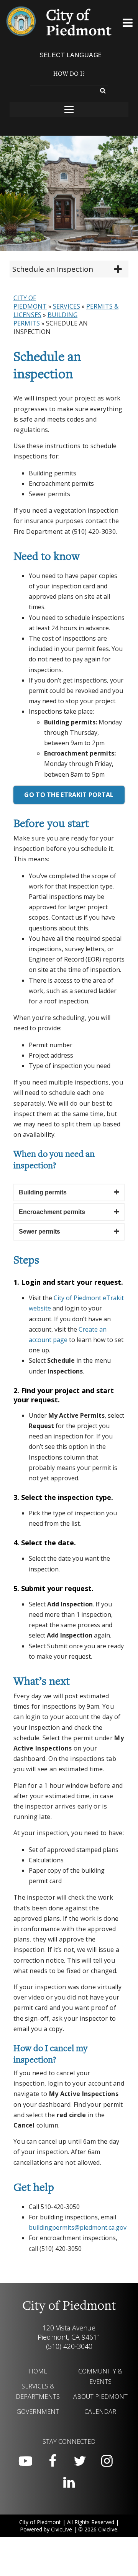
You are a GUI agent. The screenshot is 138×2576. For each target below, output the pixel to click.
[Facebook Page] (53, 2461)
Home (38, 2371)
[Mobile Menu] (128, 24)
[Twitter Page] (80, 2461)
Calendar (100, 2412)
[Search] (103, 91)
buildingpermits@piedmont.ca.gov (78, 2227)
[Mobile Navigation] (69, 110)
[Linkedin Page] (69, 2483)
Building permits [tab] (43, 1192)
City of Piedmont (30, 302)
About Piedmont (100, 2397)
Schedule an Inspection (53, 269)
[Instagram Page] (107, 2461)
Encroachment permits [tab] (52, 1212)
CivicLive (62, 2529)
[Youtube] (25, 2461)
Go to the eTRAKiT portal (69, 795)
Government (38, 2412)
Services (67, 306)
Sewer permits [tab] (39, 1232)
